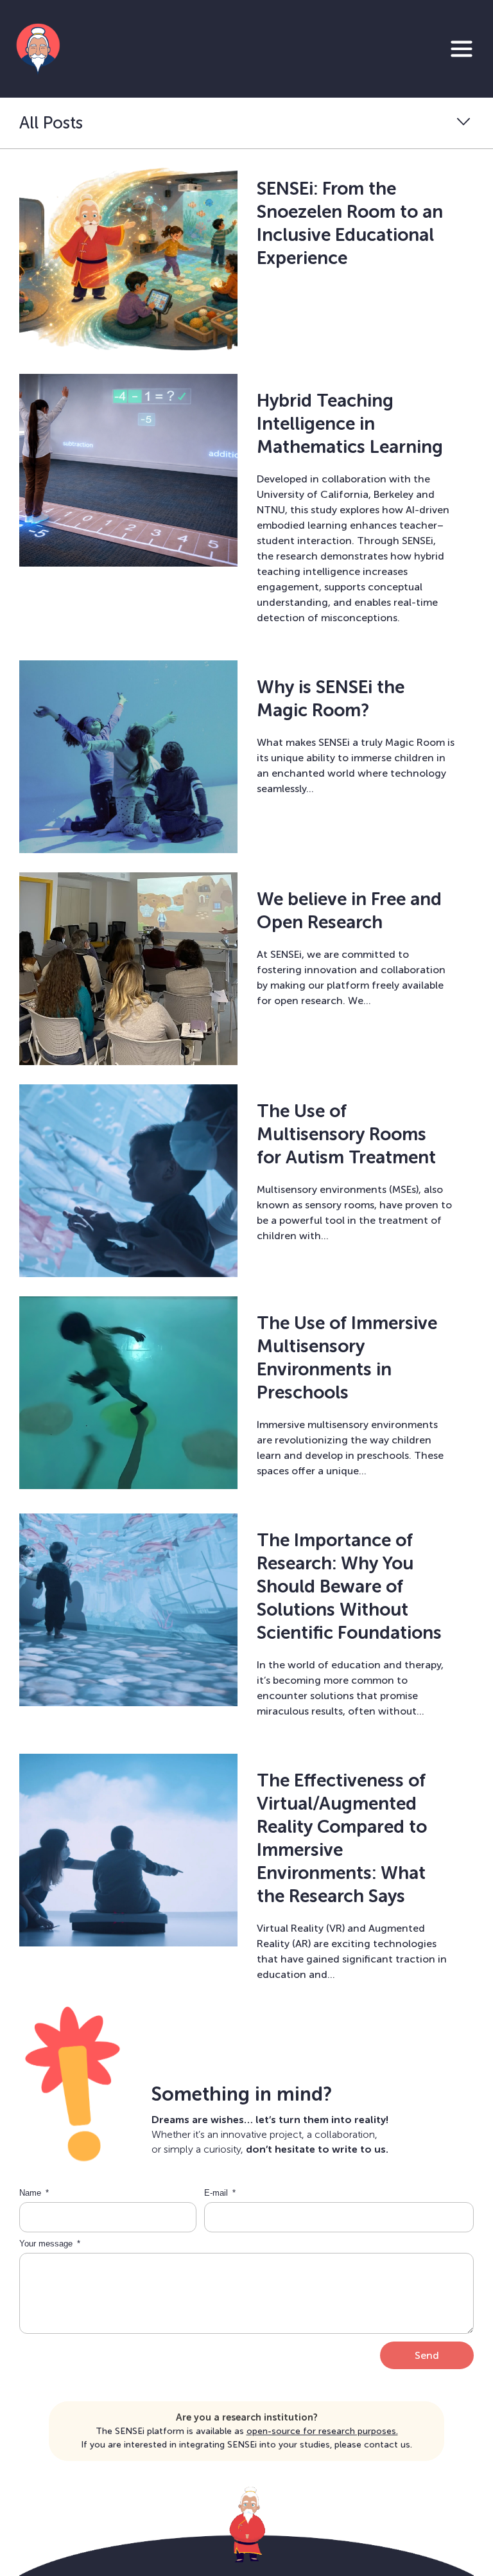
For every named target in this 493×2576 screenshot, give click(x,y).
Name (31, 2193)
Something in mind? (242, 2094)
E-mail (217, 2193)
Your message (47, 2244)
